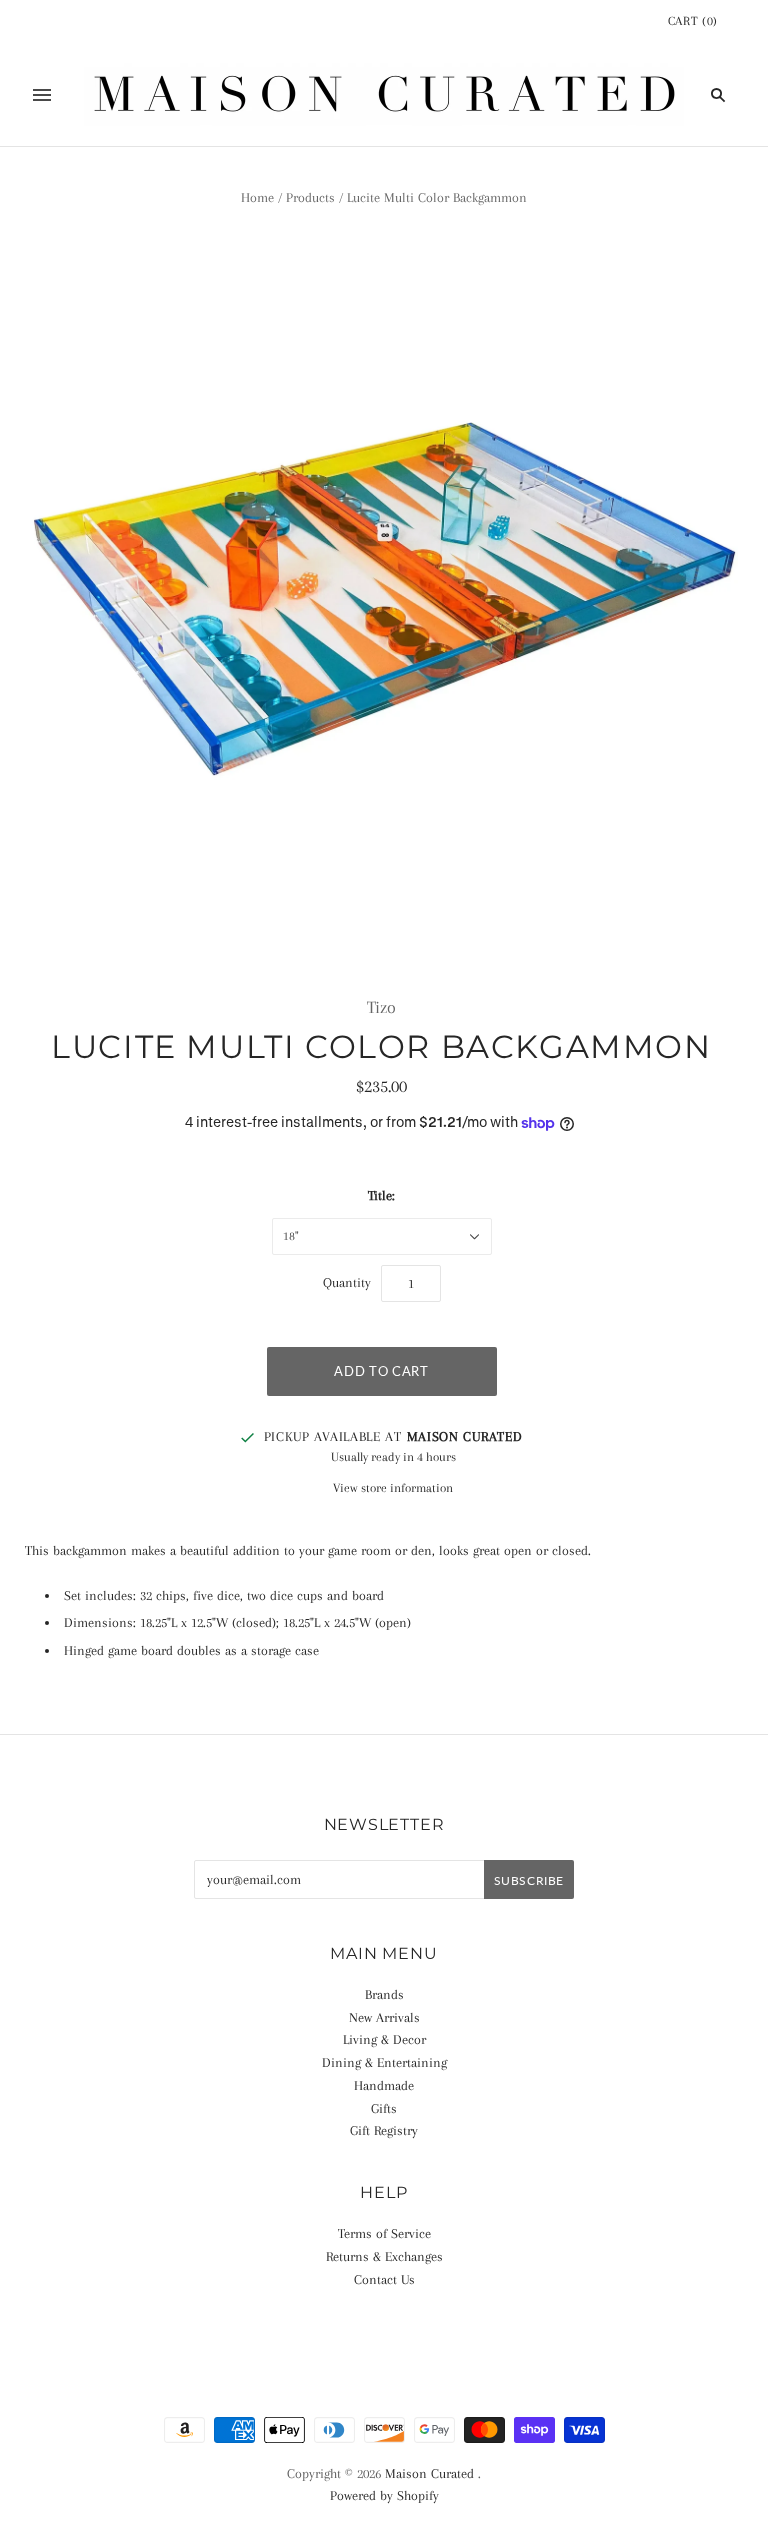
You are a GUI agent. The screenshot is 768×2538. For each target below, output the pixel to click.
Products (310, 197)
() (693, 21)
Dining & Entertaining (384, 2062)
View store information (393, 1488)
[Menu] (42, 95)
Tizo (381, 1007)
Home (257, 197)
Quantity (347, 1282)
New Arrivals (384, 2017)
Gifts (384, 2108)
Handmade (384, 2085)
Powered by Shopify (384, 2495)
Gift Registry (384, 2130)
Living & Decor (384, 2039)
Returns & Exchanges (384, 2256)
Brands (384, 1994)
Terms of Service (384, 2233)
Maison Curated (429, 2473)
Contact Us (384, 2279)
